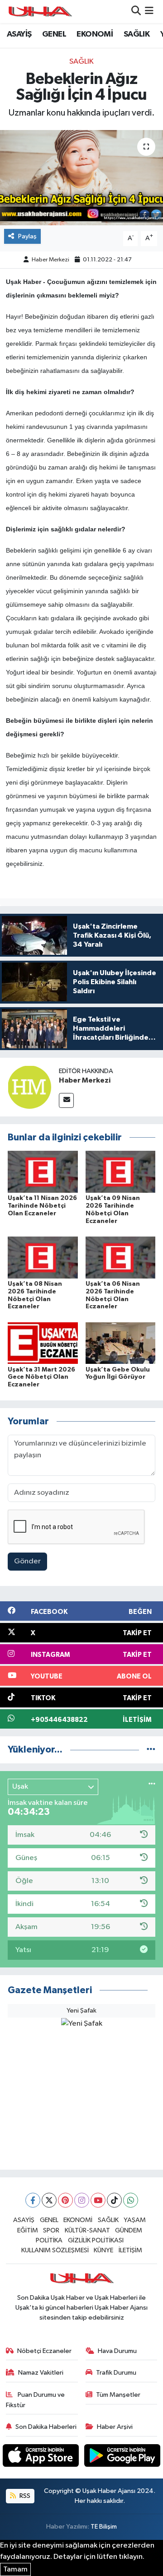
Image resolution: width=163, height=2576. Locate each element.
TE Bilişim (104, 2527)
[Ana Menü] (149, 12)
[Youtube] (98, 2200)
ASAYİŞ (19, 34)
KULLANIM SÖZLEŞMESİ (55, 2250)
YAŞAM (135, 2220)
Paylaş (27, 236)
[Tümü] (151, 1750)
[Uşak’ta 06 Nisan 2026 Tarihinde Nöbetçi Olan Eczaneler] (121, 1257)
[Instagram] (82, 2200)
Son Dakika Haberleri (46, 2427)
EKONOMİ (95, 34)
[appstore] (42, 2457)
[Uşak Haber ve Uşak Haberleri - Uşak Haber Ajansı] (40, 12)
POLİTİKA (49, 2240)
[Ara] (136, 12)
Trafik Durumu (116, 2373)
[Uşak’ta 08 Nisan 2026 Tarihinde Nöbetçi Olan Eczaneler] (43, 1257)
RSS (24, 2496)
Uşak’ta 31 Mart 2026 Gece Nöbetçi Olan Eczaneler (41, 1377)
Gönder (27, 1561)
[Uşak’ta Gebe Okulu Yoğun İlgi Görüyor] (121, 1343)
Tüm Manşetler (118, 2395)
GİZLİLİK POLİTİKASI (96, 2240)
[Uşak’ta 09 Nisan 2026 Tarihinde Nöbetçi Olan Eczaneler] (121, 1172)
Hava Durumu (117, 2351)
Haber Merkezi (50, 260)
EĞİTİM (28, 2230)
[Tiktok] (114, 2200)
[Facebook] (33, 2200)
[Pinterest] (65, 2200)
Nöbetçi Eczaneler (44, 2351)
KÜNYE (103, 2250)
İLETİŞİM (130, 2250)
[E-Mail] (66, 1100)
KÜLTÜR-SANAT (87, 2230)
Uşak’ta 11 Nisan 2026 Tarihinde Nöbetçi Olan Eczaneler (42, 1206)
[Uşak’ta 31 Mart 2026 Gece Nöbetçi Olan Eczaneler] (43, 1343)
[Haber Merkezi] (29, 1087)
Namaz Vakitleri (41, 2373)
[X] (49, 2200)
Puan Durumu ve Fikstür (36, 2400)
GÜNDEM (129, 2230)
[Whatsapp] (131, 2200)
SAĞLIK (137, 34)
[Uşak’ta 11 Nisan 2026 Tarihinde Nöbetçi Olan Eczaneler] (43, 1172)
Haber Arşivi (115, 2427)
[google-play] (122, 2457)
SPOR (51, 2230)
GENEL (54, 34)
